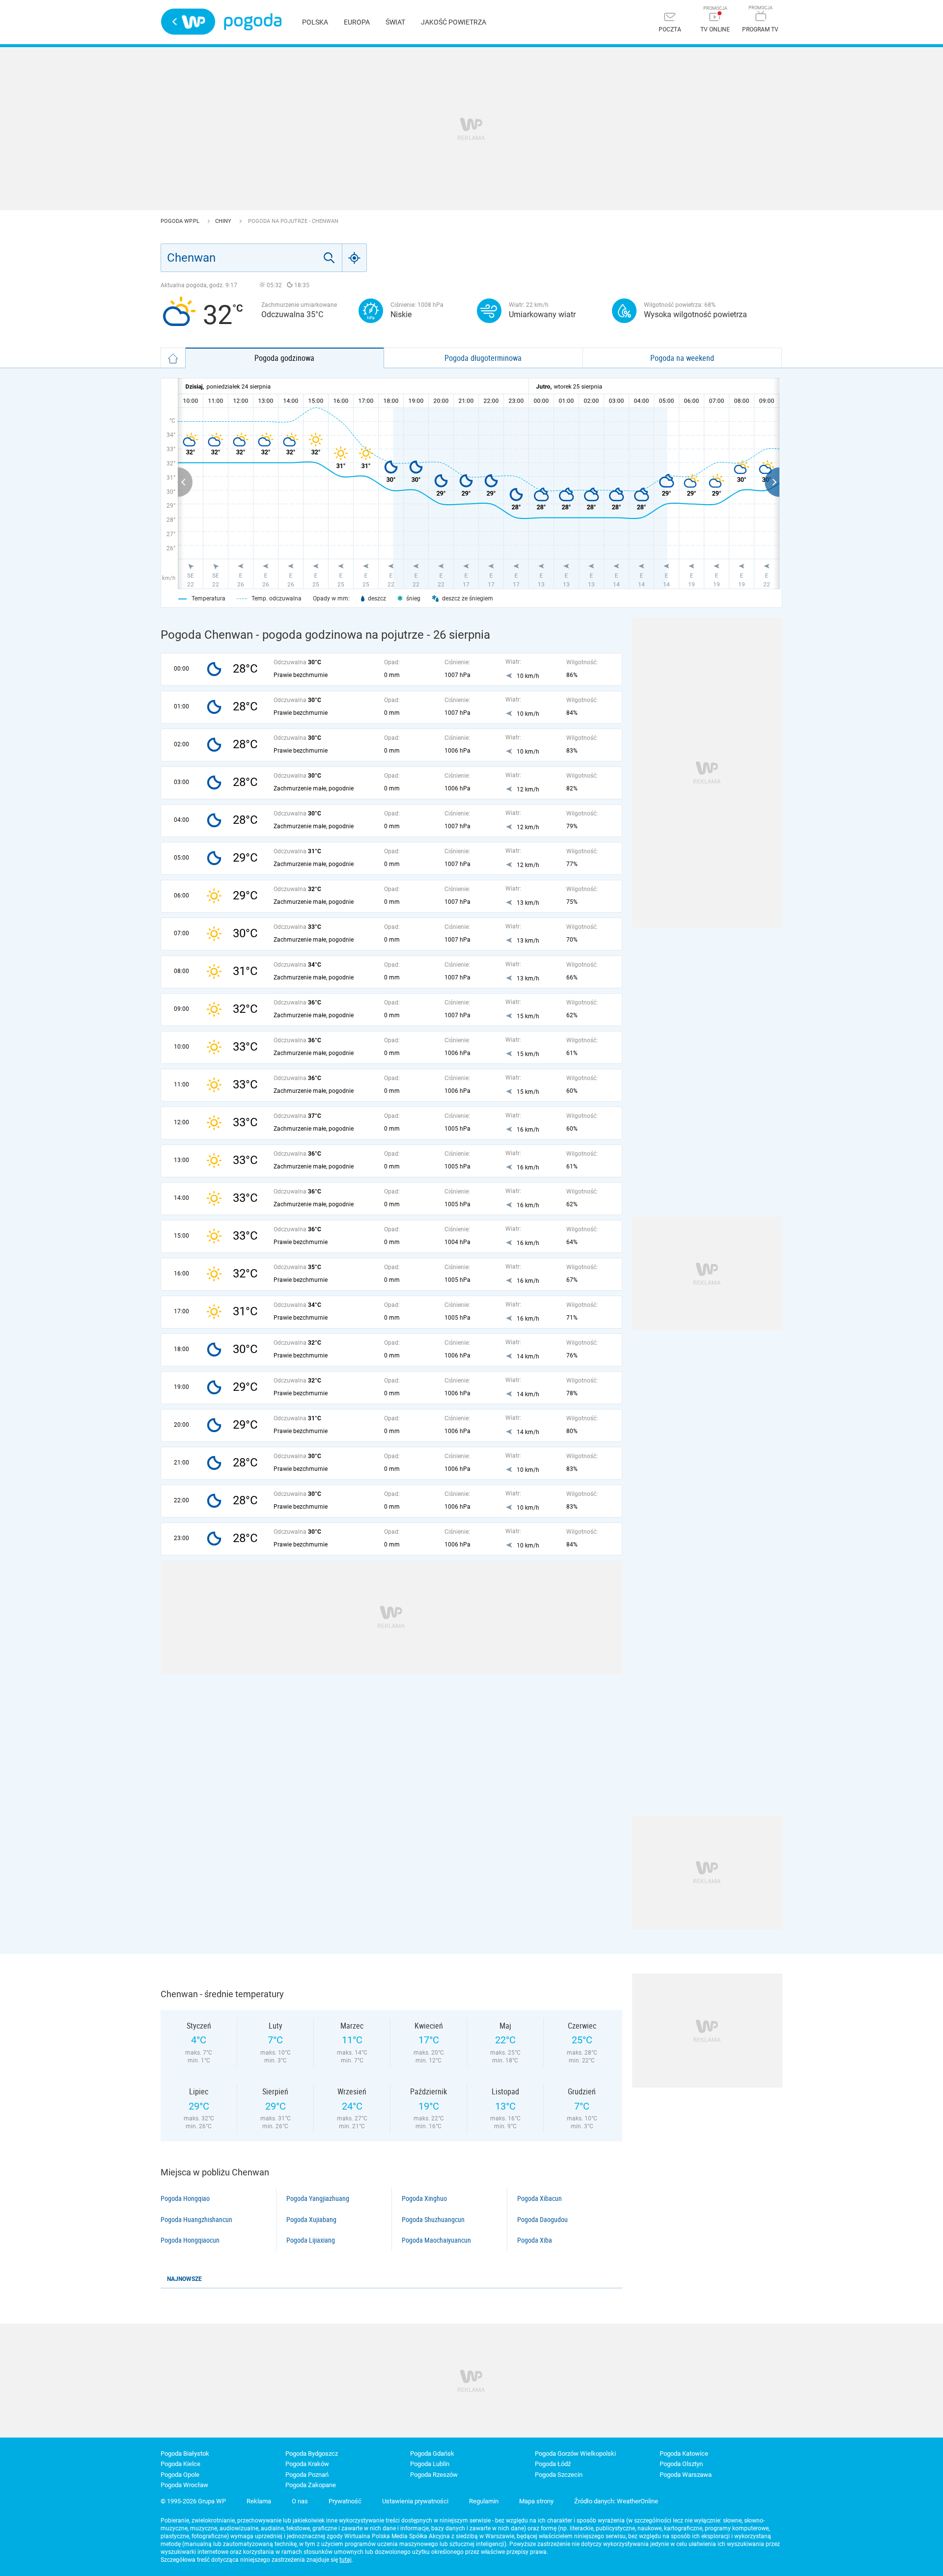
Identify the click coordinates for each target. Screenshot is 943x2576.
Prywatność (345, 2501)
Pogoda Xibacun (540, 2198)
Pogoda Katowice (684, 2454)
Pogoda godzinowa (284, 358)
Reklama (259, 2501)
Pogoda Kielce (180, 2464)
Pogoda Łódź (553, 2464)
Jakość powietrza (454, 22)
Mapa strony (536, 2501)
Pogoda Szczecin (559, 2475)
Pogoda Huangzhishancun (196, 2220)
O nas (300, 2501)
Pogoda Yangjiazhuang (318, 2198)
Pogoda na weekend (682, 358)
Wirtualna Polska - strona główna (188, 22)
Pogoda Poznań (307, 2475)
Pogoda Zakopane (311, 2485)
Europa (357, 22)
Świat (395, 22)
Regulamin (484, 2501)
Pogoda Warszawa (686, 2475)
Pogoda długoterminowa (483, 358)
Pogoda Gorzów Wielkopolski (575, 2454)
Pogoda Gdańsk (432, 2454)
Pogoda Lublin (430, 2464)
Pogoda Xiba (535, 2240)
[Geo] (355, 258)
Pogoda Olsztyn (681, 2464)
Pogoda (253, 22)
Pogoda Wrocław (184, 2485)
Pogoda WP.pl (181, 221)
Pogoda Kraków (307, 2464)
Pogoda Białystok (185, 2454)
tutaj (346, 2560)
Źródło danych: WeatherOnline (616, 2501)
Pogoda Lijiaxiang (311, 2240)
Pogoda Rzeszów (434, 2475)
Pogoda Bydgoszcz (312, 2454)
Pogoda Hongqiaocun (190, 2240)
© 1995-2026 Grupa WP (193, 2501)
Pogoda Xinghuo (424, 2198)
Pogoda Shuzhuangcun (433, 2220)
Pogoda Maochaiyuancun (436, 2240)
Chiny (224, 221)
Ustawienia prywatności (415, 2501)
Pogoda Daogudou (542, 2220)
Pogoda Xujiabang (311, 2220)
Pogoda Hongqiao (185, 2198)
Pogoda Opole (180, 2475)
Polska (315, 22)
